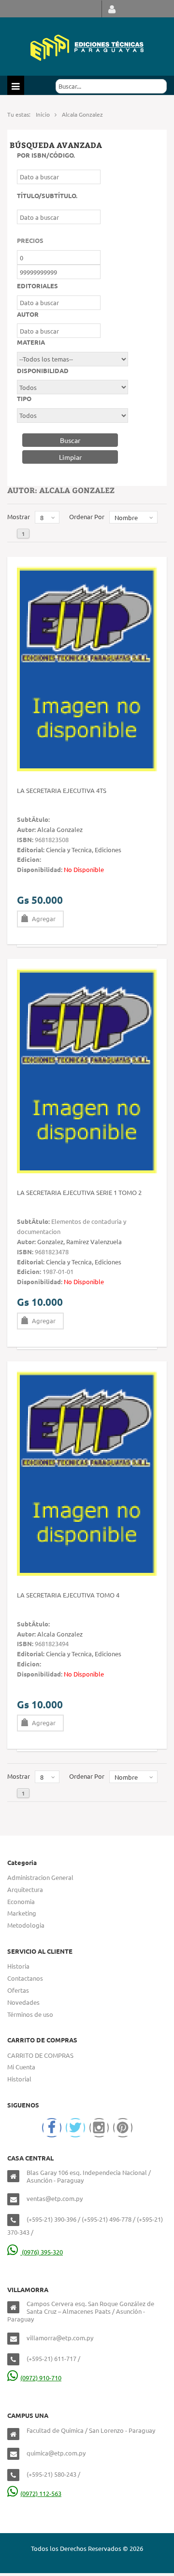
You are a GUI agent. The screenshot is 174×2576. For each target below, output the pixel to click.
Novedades (23, 2002)
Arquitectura (25, 1889)
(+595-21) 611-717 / (53, 2358)
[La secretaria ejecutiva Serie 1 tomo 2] (87, 1070)
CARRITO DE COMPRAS (40, 2055)
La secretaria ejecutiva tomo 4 (68, 1595)
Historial (19, 2079)
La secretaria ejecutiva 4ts (62, 790)
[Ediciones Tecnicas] (87, 47)
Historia (18, 1966)
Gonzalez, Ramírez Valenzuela (80, 1241)
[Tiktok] (123, 2128)
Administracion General (40, 1877)
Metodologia (26, 1925)
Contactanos (25, 1978)
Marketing (22, 1913)
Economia (21, 1901)
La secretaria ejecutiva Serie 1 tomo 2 (79, 1192)
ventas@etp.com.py (55, 2198)
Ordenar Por (87, 517)
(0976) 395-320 (42, 2252)
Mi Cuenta (21, 2067)
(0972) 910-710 (41, 2378)
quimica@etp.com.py (56, 2453)
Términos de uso (30, 2014)
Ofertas (18, 1990)
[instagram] (99, 2128)
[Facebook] (52, 2128)
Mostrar (19, 517)
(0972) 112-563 (41, 2493)
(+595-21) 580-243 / (53, 2474)
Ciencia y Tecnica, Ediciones (84, 850)
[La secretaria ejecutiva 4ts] (87, 668)
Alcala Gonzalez (60, 829)
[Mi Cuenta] (112, 9)
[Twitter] (75, 2128)
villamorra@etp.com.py (60, 2338)
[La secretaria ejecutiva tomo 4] (87, 1472)
